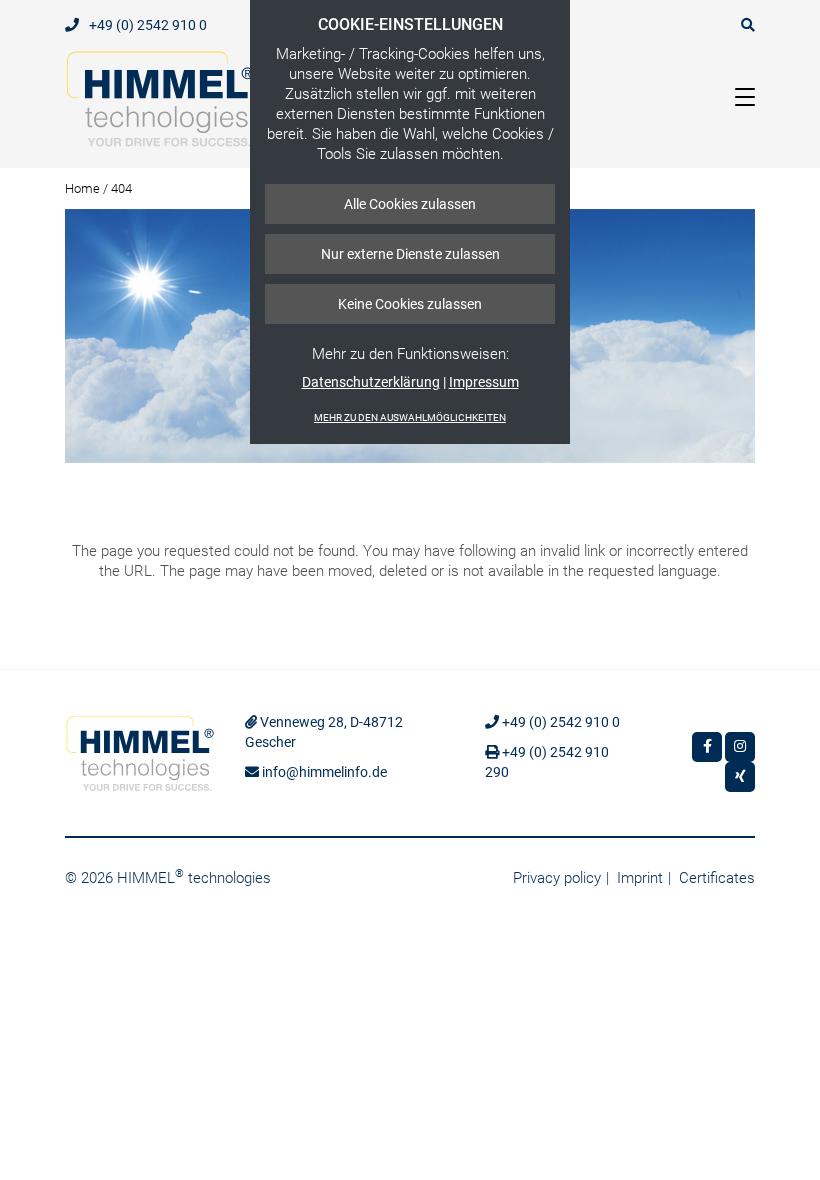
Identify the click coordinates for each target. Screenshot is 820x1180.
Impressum (484, 382)
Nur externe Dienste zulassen (410, 254)
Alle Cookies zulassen (410, 204)
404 (121, 188)
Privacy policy (557, 878)
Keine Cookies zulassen (410, 304)
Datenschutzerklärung (371, 382)
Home (82, 188)
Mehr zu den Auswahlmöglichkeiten (410, 417)
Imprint (640, 878)
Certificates (717, 878)
